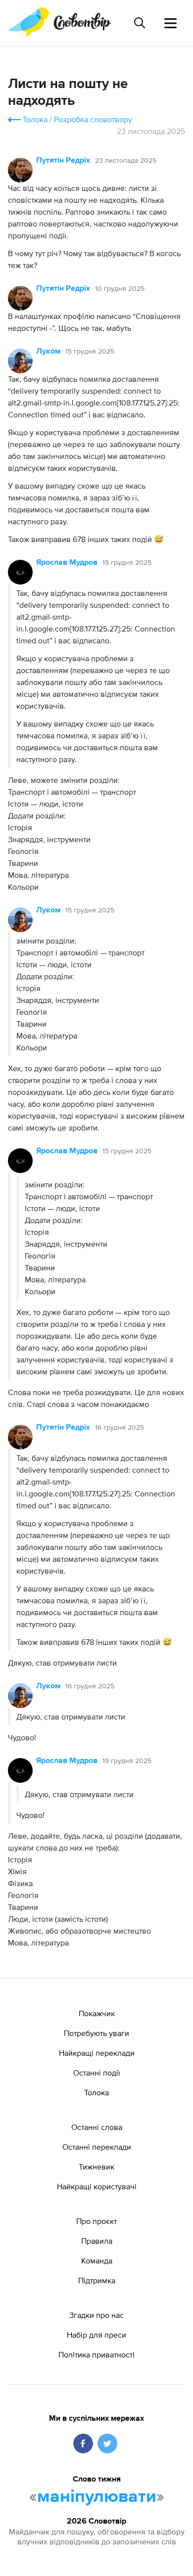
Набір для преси (96, 2335)
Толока (35, 119)
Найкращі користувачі (97, 2186)
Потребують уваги (96, 2033)
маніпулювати (97, 2497)
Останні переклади (97, 2147)
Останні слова (97, 2127)
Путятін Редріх (63, 161)
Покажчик (97, 2013)
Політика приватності (96, 2354)
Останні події (97, 2073)
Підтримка (97, 2280)
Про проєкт (96, 2221)
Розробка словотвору (93, 119)
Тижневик (96, 2167)
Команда (97, 2260)
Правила (97, 2241)
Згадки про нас (96, 2315)
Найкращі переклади (97, 2053)
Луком (48, 352)
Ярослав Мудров (67, 563)
